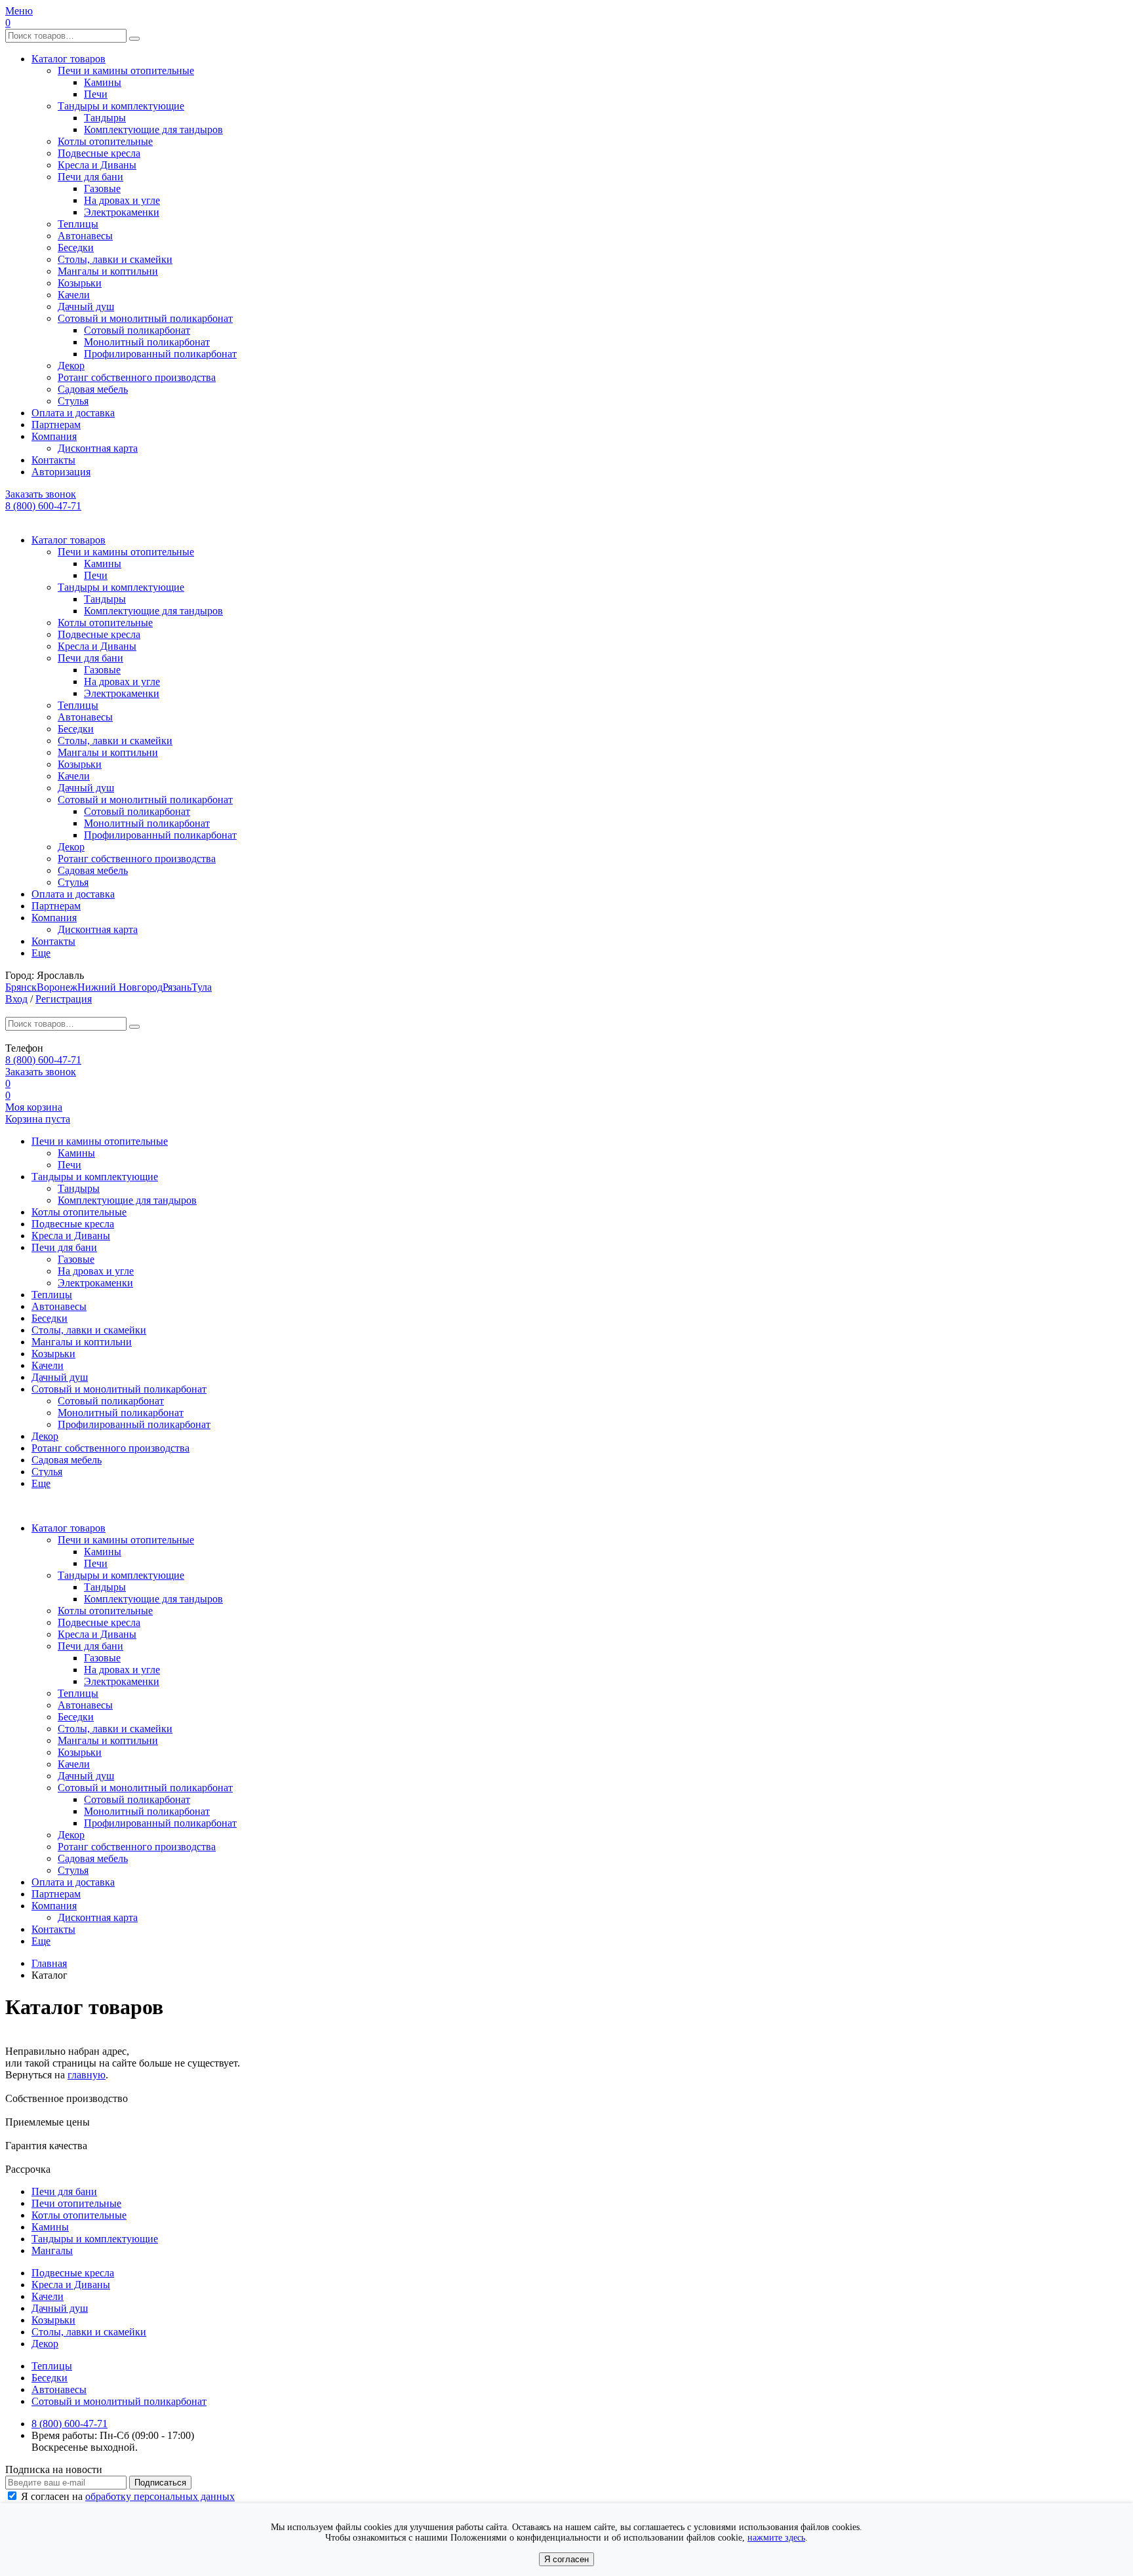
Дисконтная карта (98, 448)
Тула (202, 987)
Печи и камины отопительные (126, 70)
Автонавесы (85, 236)
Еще (41, 953)
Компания (54, 436)
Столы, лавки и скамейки (115, 259)
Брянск (21, 987)
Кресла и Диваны (97, 165)
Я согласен (566, 2559)
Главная (49, 1963)
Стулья (73, 401)
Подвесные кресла (99, 153)
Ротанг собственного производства (137, 377)
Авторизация (61, 472)
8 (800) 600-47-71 (43, 506)
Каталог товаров (69, 59)
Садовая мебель (93, 389)
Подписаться (160, 2483)
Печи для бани (90, 177)
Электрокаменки (122, 212)
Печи (96, 94)
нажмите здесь (776, 2538)
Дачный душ (86, 307)
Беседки (76, 248)
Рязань (177, 987)
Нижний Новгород (120, 987)
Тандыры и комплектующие (121, 106)
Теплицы (78, 224)
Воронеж (57, 987)
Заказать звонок (41, 494)
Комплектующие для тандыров (153, 129)
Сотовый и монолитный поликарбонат (145, 318)
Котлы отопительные (105, 141)
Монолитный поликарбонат (147, 342)
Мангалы (52, 2250)
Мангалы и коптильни (108, 271)
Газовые (102, 188)
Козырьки (80, 283)
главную (87, 2075)
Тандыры (105, 118)
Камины (103, 82)
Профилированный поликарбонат (160, 354)
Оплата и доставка (73, 413)
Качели (74, 295)
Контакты (53, 460)
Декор (71, 366)
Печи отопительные (76, 2203)
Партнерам (56, 425)
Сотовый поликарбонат (137, 330)
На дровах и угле (122, 200)
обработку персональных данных (160, 2496)
